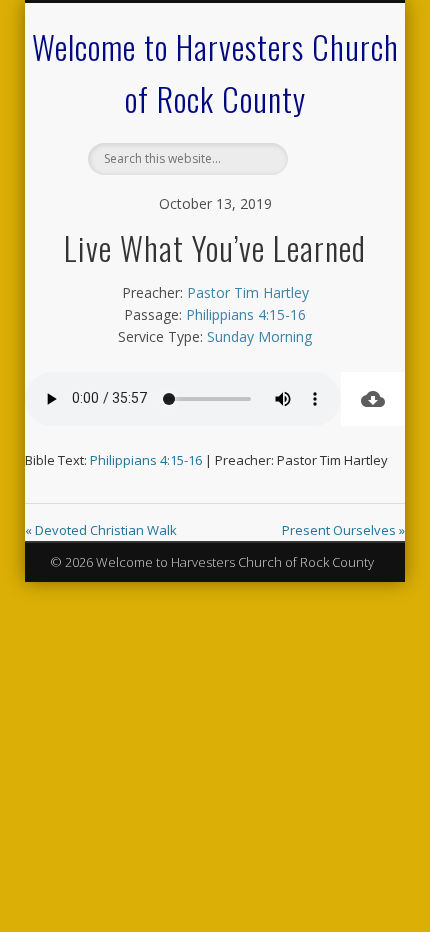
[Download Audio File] (373, 399)
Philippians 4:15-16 (246, 314)
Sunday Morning (259, 336)
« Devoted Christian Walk (101, 530)
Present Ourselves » (343, 530)
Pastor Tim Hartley (248, 292)
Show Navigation (332, 179)
